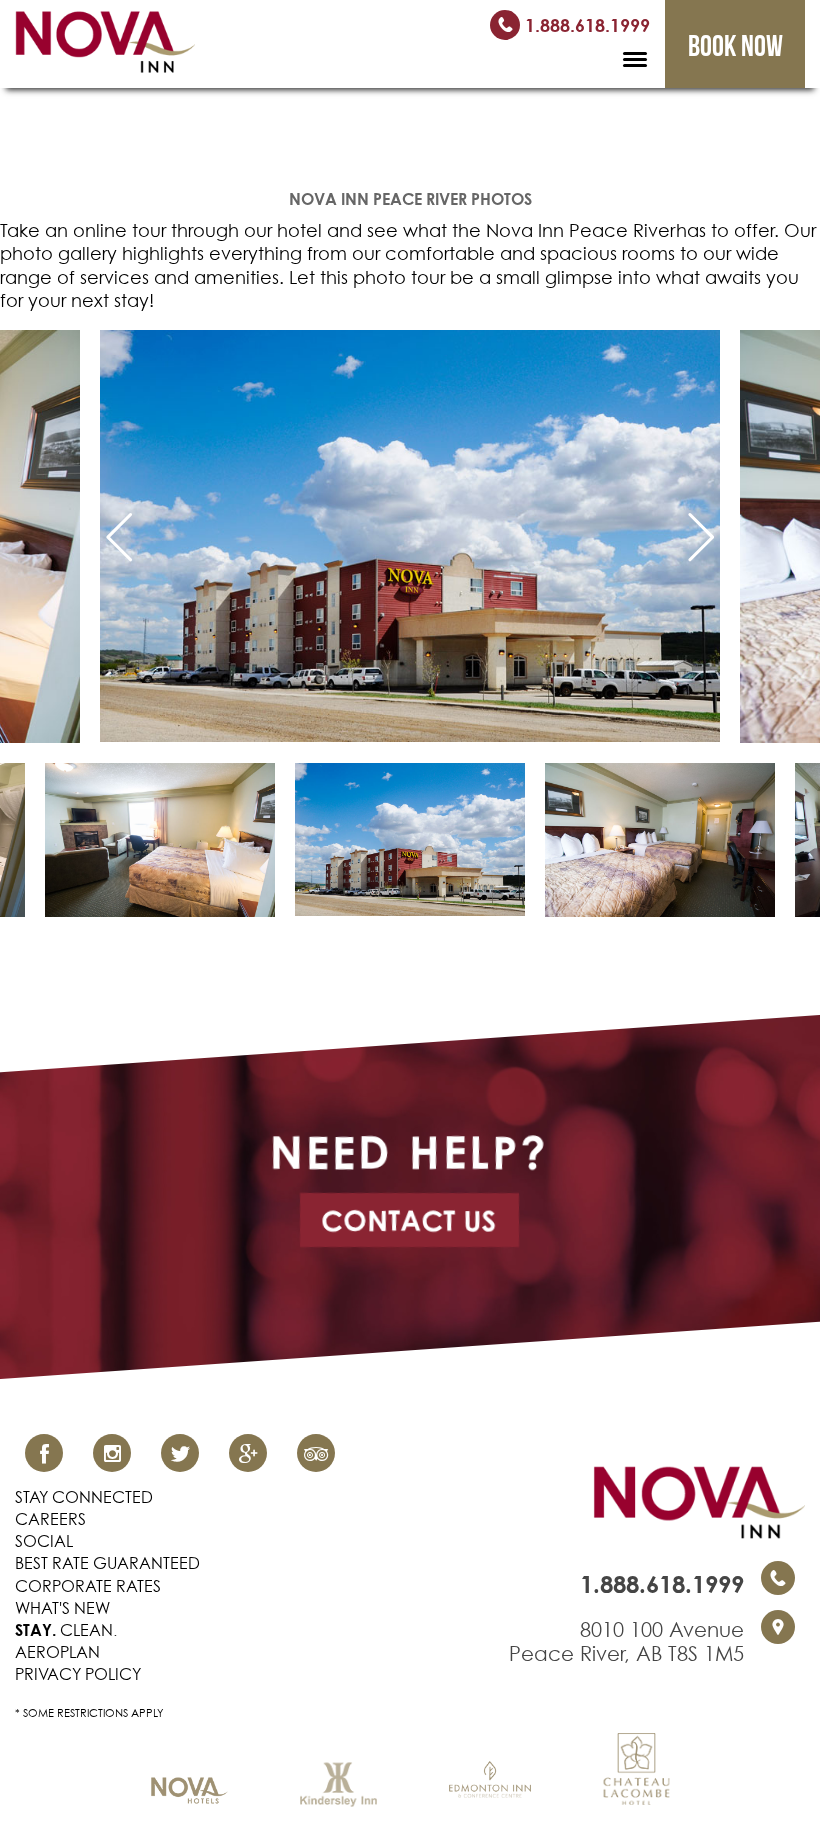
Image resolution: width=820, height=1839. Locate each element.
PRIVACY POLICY (78, 1674)
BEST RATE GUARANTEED (107, 1563)
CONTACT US (409, 1220)
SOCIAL (44, 1541)
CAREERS (50, 1519)
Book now (735, 45)
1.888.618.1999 (585, 25)
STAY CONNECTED (84, 1497)
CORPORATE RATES (88, 1586)
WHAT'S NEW (62, 1608)
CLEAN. (66, 1630)
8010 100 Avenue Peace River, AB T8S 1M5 (626, 1642)
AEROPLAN (57, 1652)
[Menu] (635, 57)
